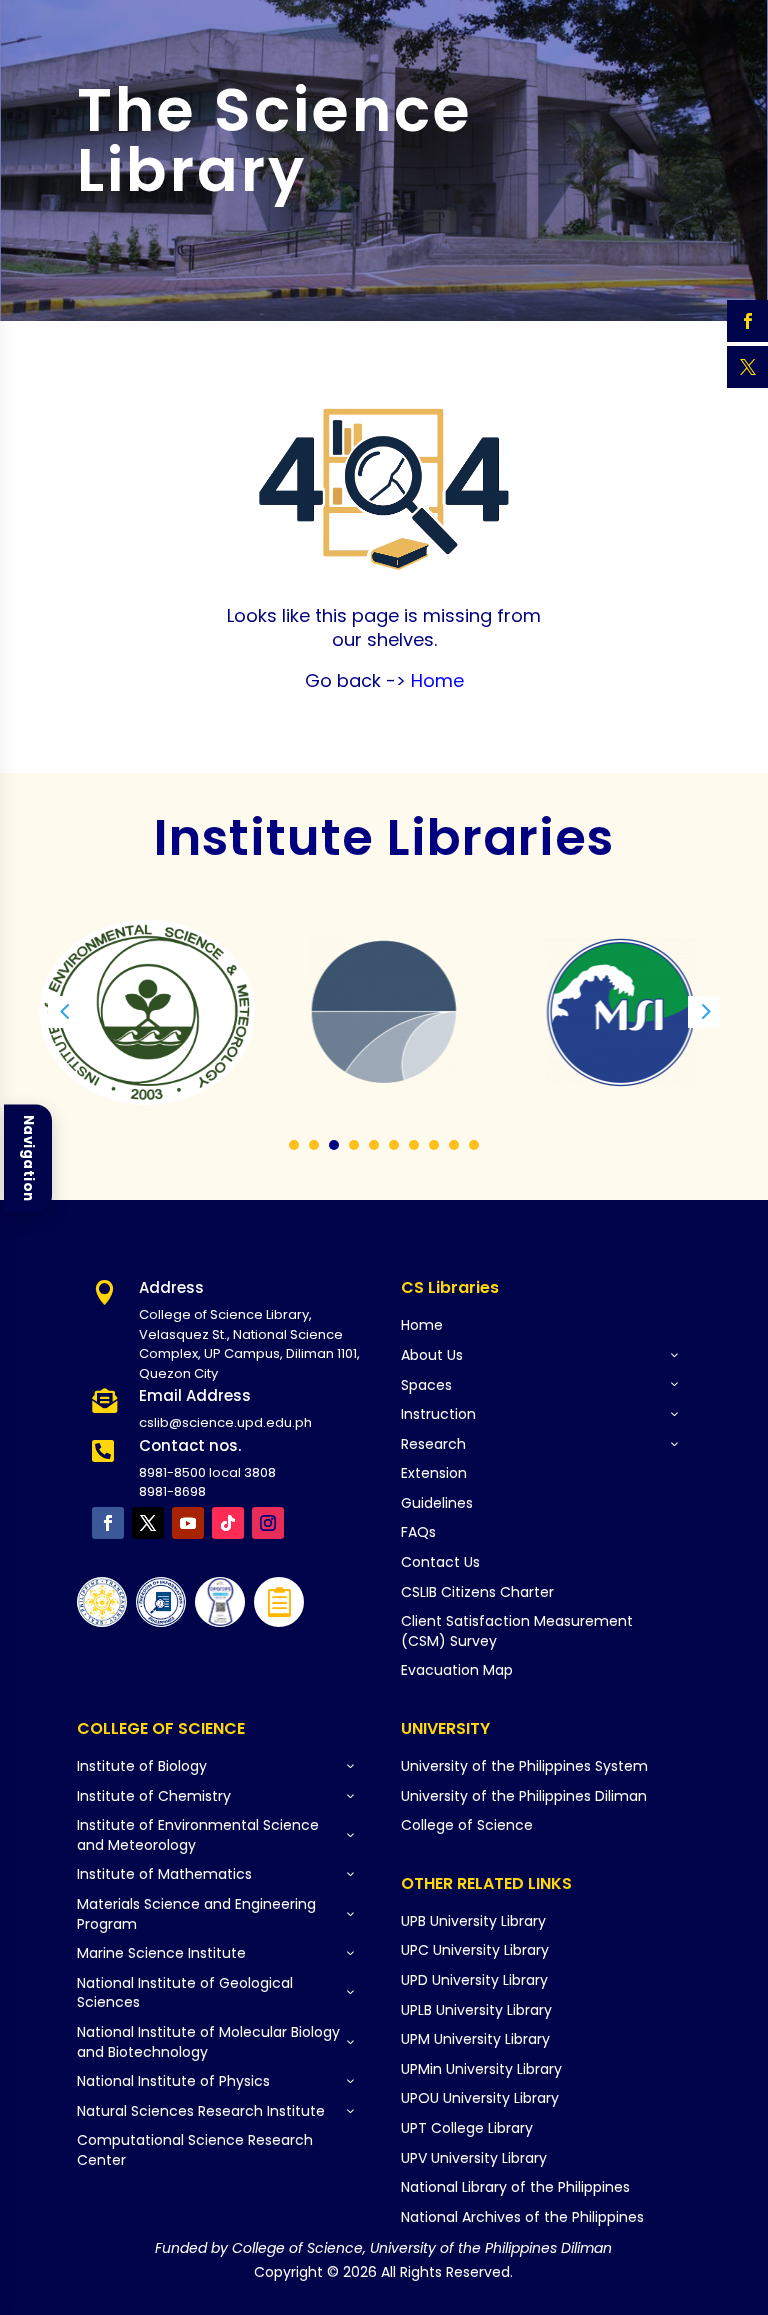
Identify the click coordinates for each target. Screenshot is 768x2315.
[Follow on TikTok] (228, 1523)
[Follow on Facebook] (108, 1523)
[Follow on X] (148, 1523)
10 (474, 1145)
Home (435, 680)
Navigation (28, 1157)
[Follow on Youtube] (188, 1523)
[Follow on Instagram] (268, 1523)
